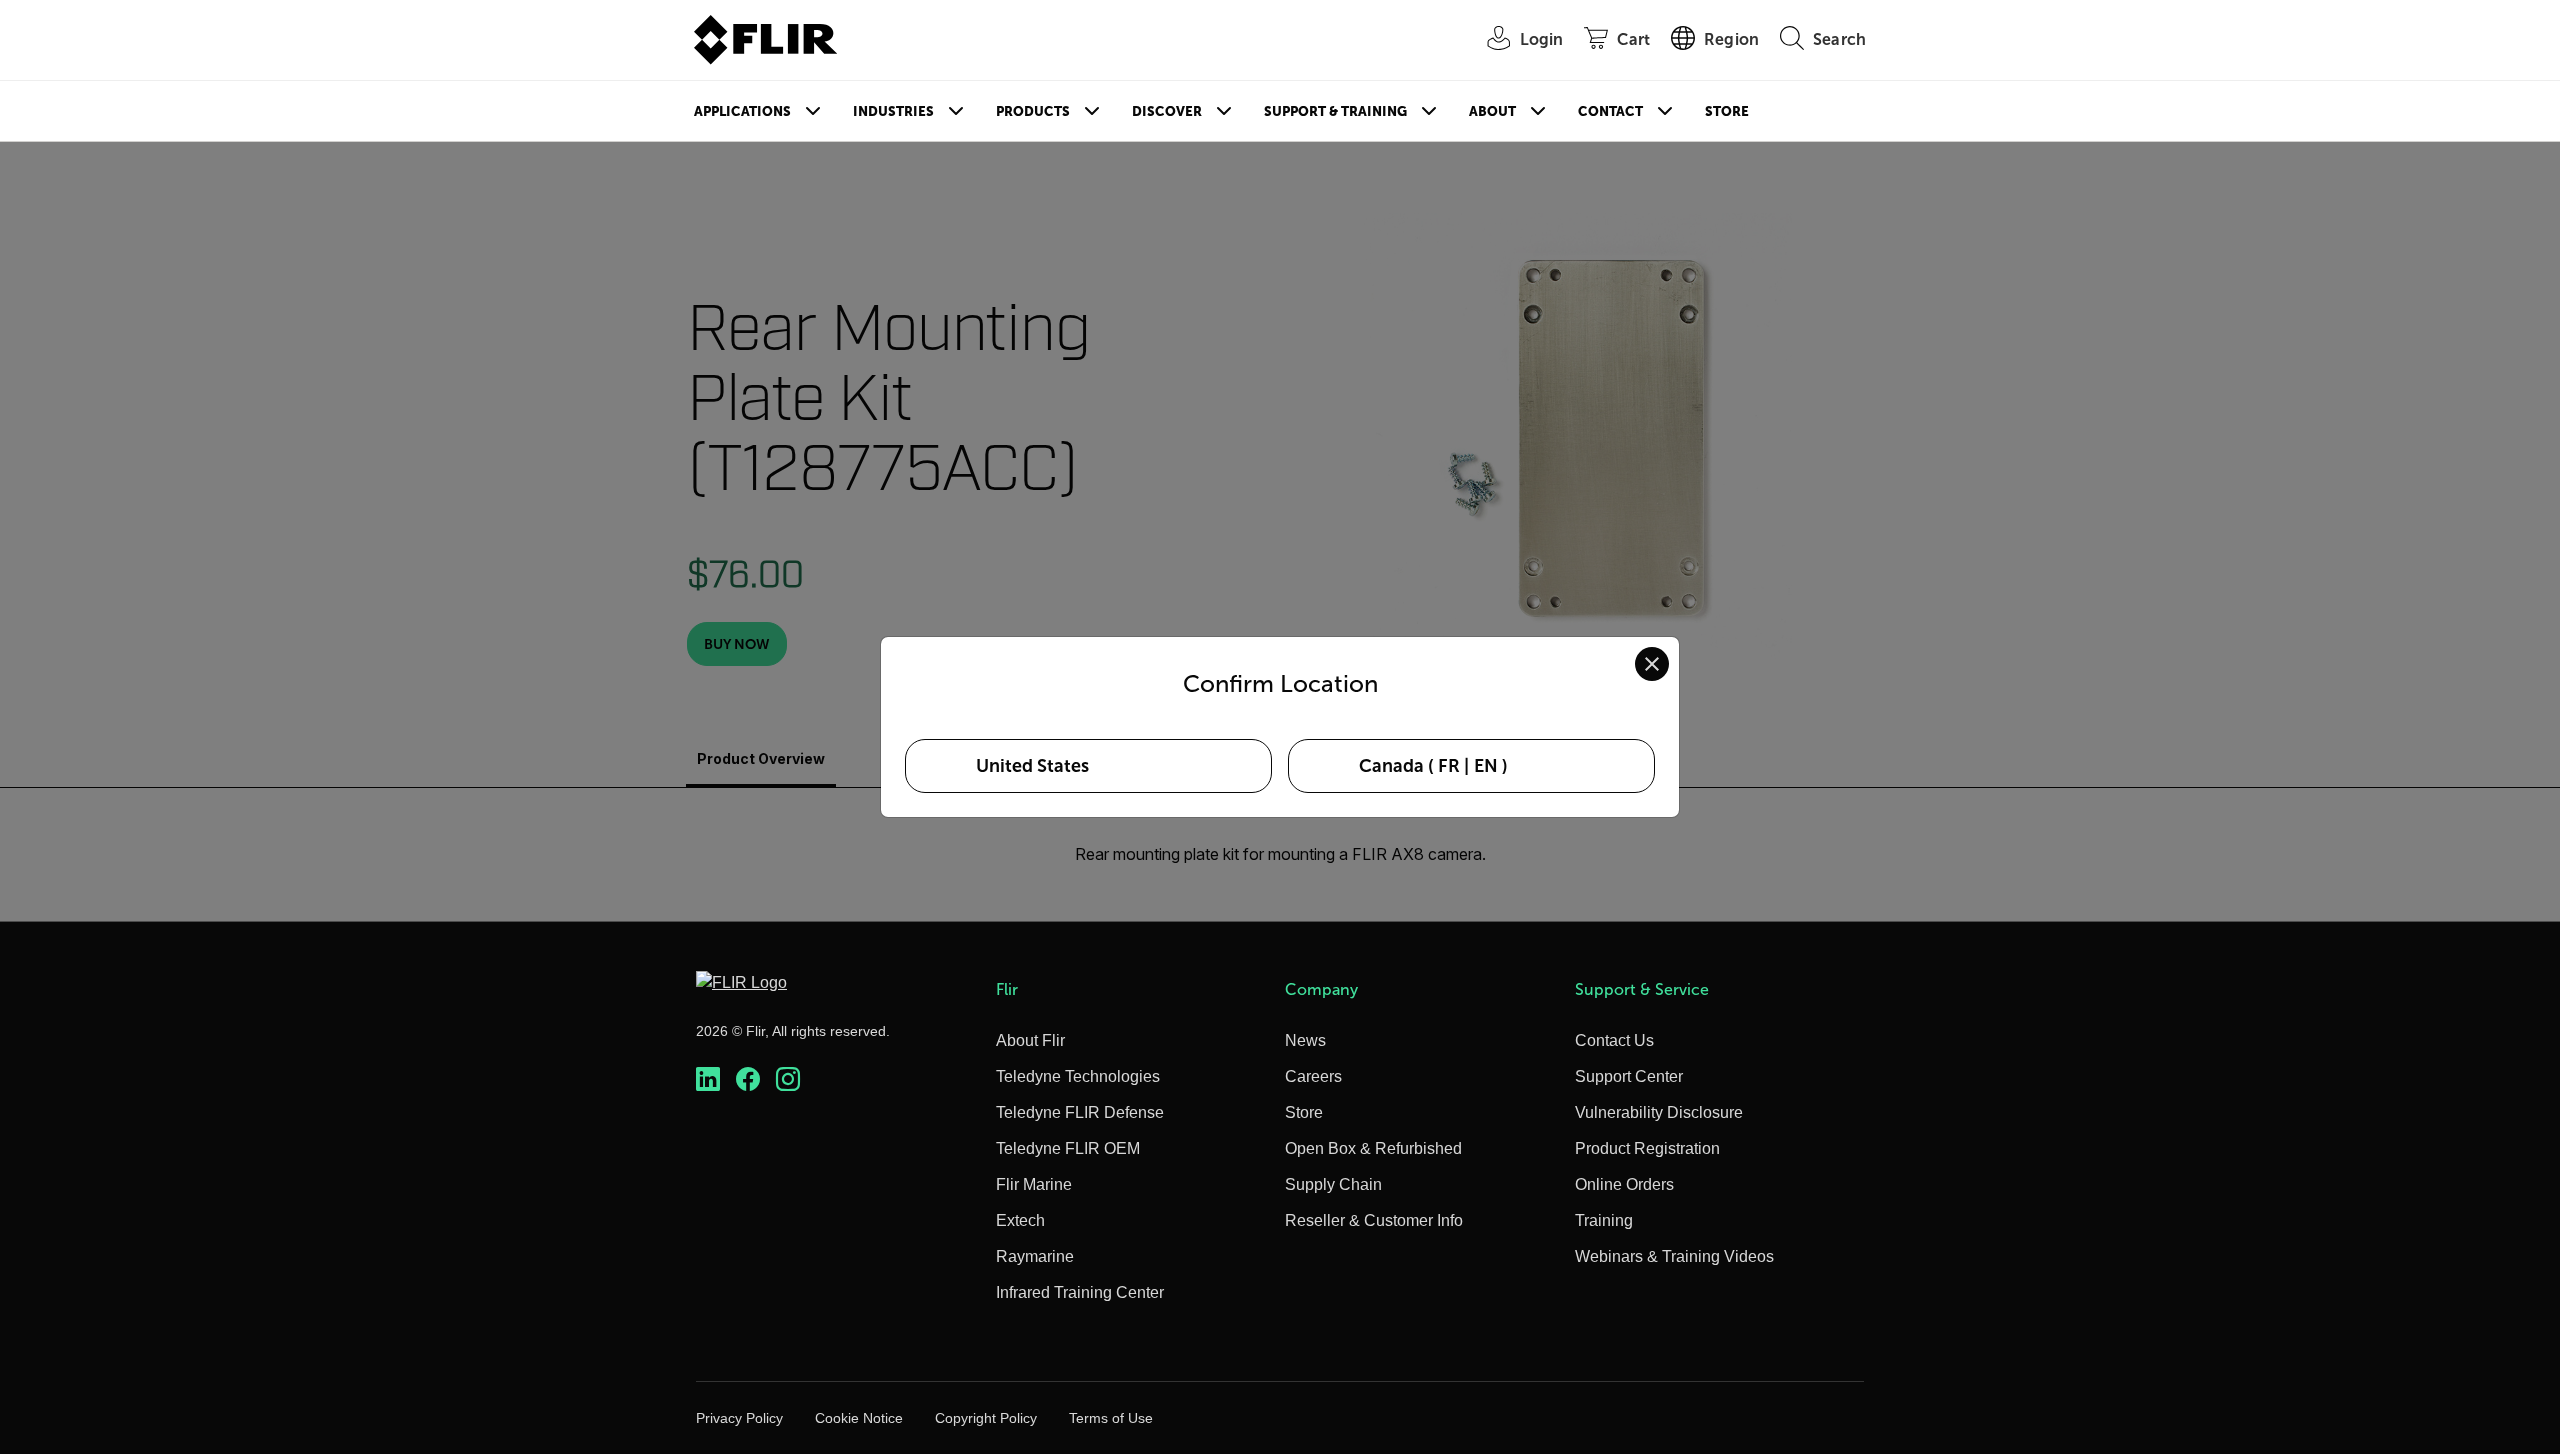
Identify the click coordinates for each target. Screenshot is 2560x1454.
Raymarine (1035, 1256)
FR (1449, 766)
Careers (1313, 1076)
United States (1032, 766)
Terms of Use (1111, 1418)
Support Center (1629, 1076)
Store (1727, 111)
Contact (1610, 111)
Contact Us (1614, 1040)
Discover (1167, 111)
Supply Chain (1333, 1184)
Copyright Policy (986, 1418)
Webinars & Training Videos (1674, 1256)
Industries (893, 111)
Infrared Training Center (1080, 1292)
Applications (742, 111)
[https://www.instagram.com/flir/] (788, 1079)
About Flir (1030, 1040)
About (1492, 111)
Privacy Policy (739, 1418)
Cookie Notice (859, 1418)
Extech (1020, 1220)
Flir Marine (1034, 1184)
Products (1033, 111)
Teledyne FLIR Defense (1080, 1112)
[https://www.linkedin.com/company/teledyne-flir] (708, 1079)
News (1305, 1040)
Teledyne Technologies (1078, 1076)
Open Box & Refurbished (1373, 1148)
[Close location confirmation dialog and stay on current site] (1652, 664)
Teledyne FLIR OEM (1068, 1148)
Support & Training (1335, 111)
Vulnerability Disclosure (1659, 1112)
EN (1486, 766)
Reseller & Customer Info (1374, 1220)
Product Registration (1647, 1148)
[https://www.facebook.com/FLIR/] (748, 1079)
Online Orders (1624, 1184)
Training (1604, 1220)
